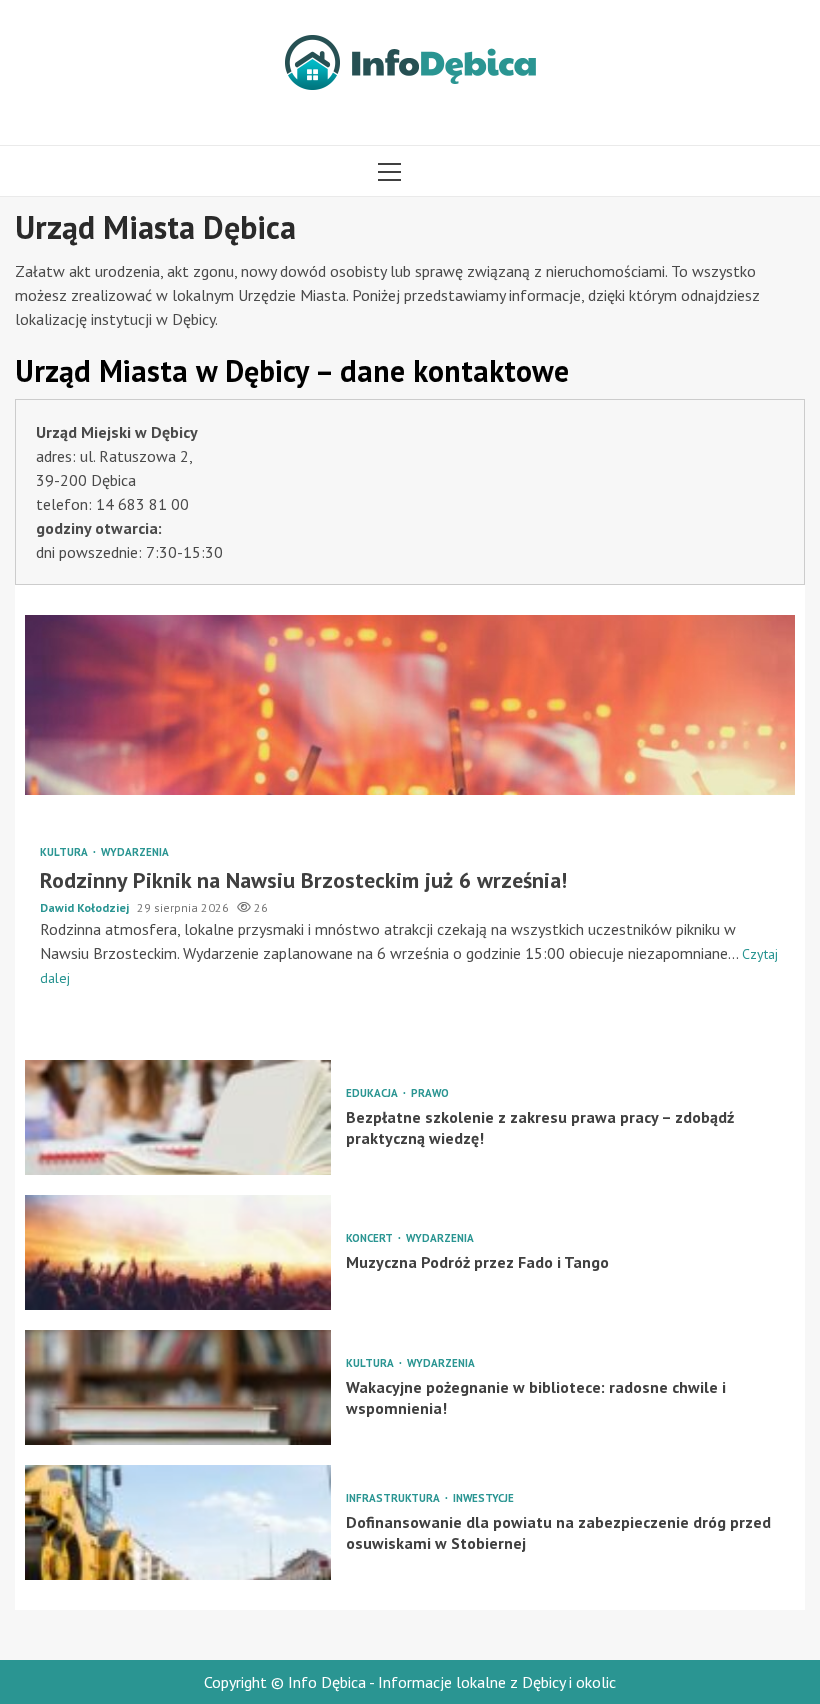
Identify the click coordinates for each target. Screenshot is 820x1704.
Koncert (371, 1238)
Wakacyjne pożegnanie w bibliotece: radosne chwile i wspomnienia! (178, 1387)
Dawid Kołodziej (86, 907)
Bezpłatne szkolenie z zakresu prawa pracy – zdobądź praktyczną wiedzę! (178, 1117)
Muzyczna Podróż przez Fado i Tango (178, 1252)
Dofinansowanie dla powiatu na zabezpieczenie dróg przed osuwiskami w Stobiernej (178, 1522)
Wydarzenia (135, 852)
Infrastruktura (394, 1498)
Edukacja (373, 1093)
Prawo (430, 1093)
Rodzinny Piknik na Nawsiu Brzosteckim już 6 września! (410, 705)
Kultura (65, 852)
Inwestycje (483, 1498)
